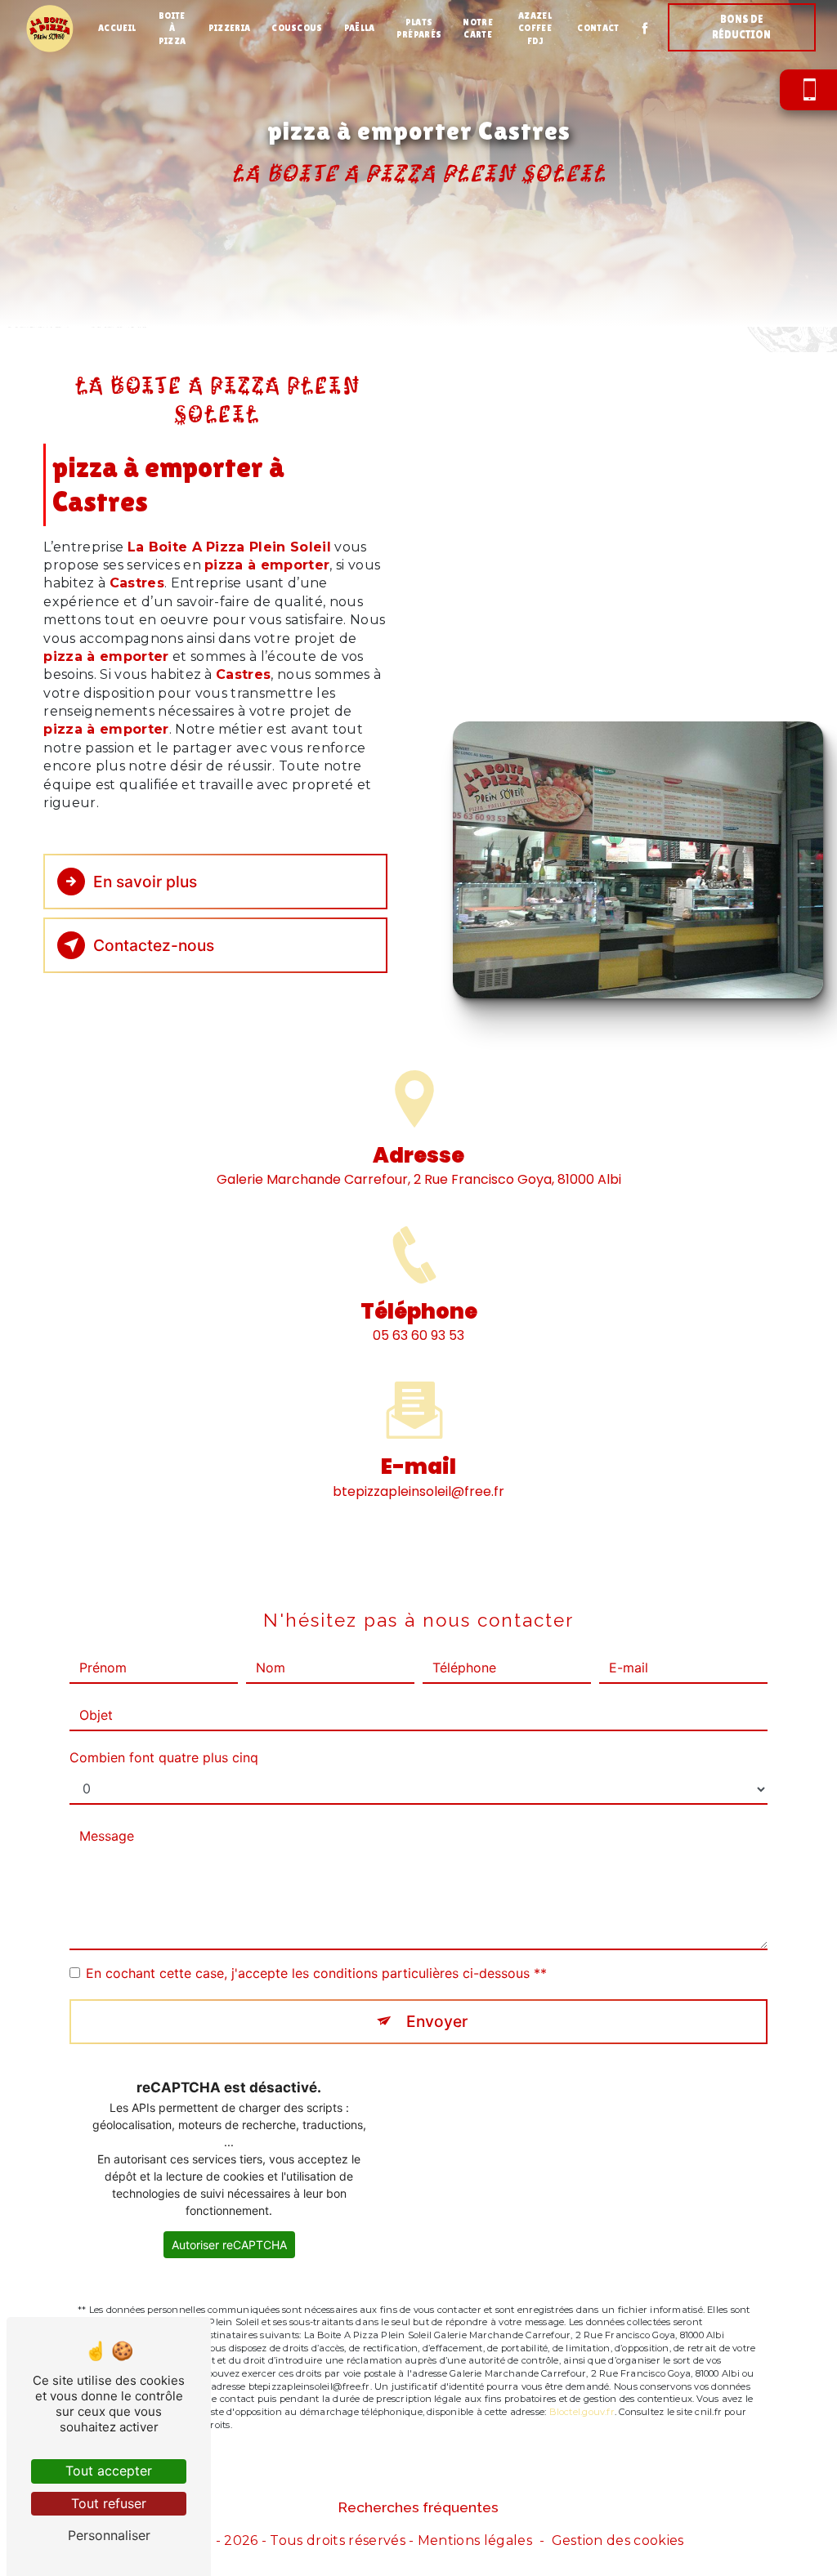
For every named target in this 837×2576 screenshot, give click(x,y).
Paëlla (360, 28)
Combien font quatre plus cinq (164, 1757)
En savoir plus (145, 882)
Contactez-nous (154, 945)
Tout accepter (109, 2471)
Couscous (297, 28)
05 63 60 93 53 (418, 1335)
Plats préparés (419, 28)
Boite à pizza (172, 28)
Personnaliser (109, 2535)
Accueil (117, 28)
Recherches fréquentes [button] (418, 2507)
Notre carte (478, 28)
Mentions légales (475, 2540)
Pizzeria (230, 28)
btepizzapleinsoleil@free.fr (418, 1491)
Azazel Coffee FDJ (535, 28)
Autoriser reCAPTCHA (229, 2245)
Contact (598, 28)
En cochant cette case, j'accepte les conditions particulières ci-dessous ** (316, 1973)
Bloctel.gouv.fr (582, 2412)
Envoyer (437, 2021)
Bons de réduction (741, 27)
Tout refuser (109, 2503)
